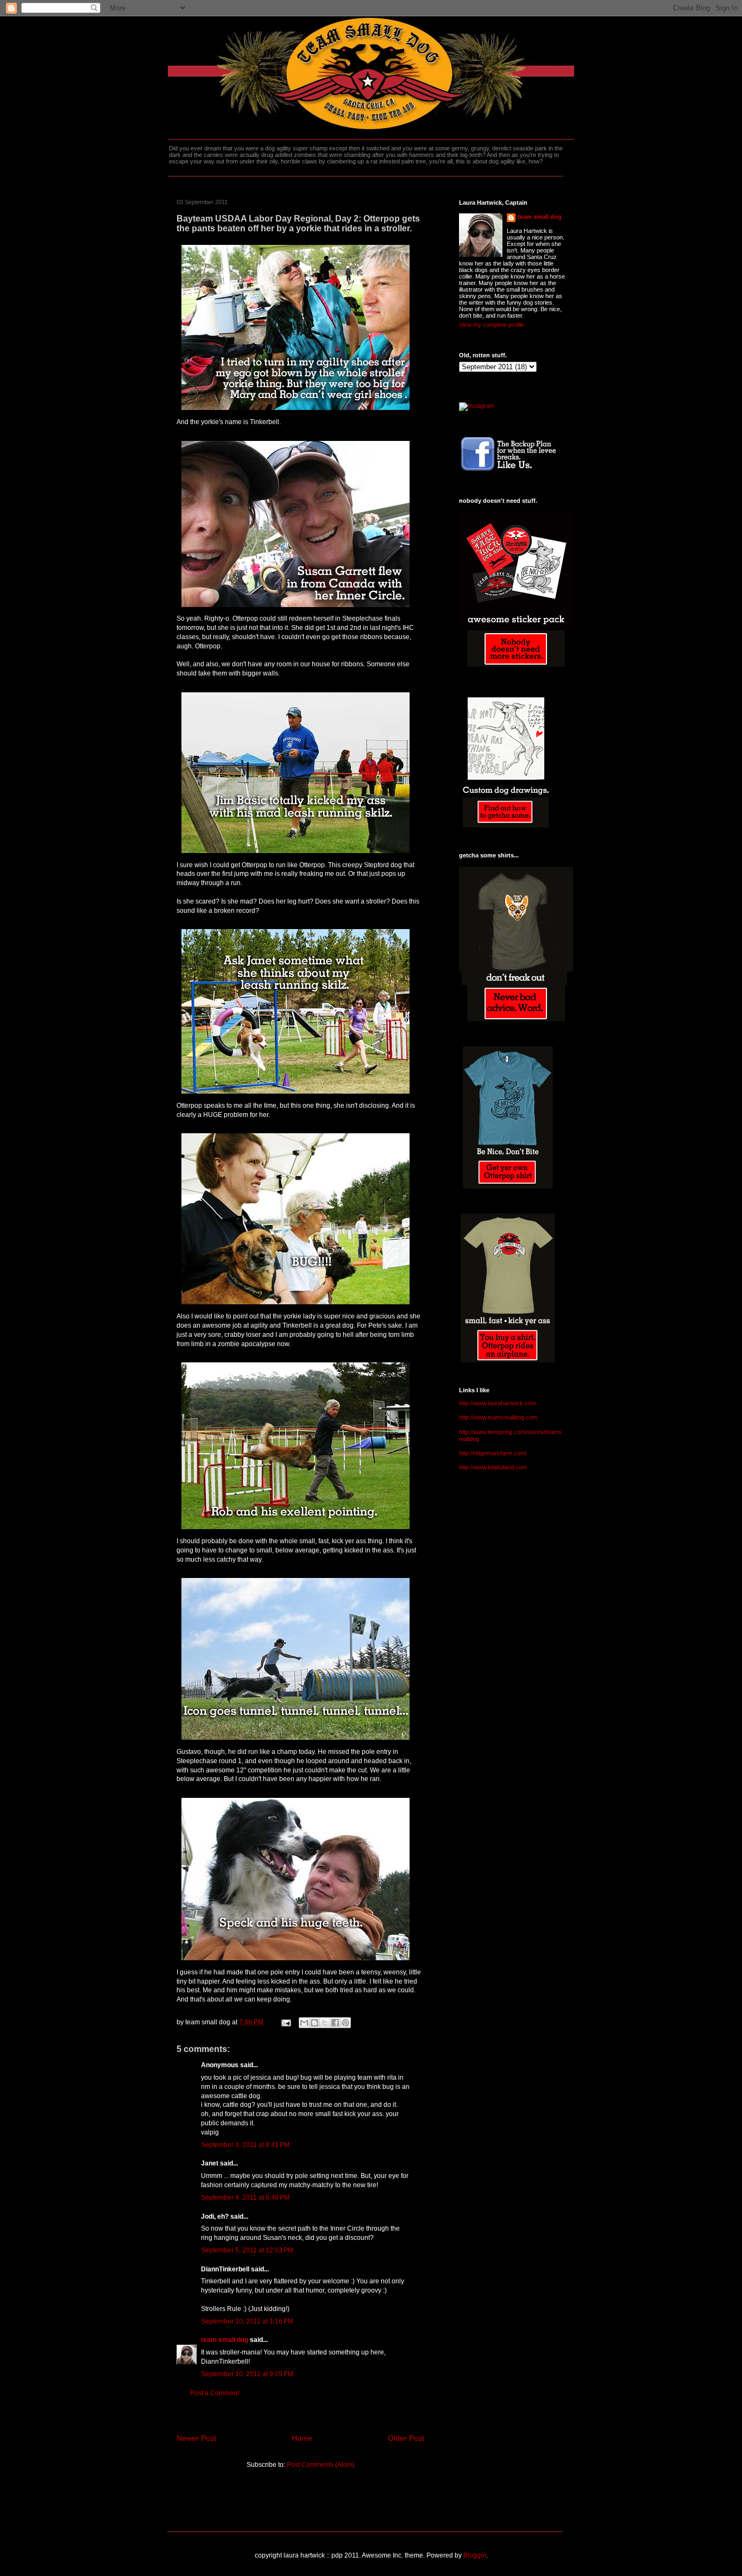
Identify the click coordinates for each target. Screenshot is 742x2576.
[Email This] (304, 2023)
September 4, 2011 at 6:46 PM (245, 2198)
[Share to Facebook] (335, 2023)
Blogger (475, 2555)
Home (302, 2438)
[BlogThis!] (315, 2023)
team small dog (225, 2340)
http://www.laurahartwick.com (498, 1403)
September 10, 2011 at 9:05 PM (247, 2374)
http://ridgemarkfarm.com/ (493, 1453)
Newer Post (196, 2438)
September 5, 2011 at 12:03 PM (247, 2250)
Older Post (406, 2438)
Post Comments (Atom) (321, 2465)
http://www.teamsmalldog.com (498, 1417)
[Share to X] (325, 2023)
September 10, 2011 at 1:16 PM (247, 2321)
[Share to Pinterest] (345, 2023)
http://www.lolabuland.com (493, 1467)
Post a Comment (215, 2393)
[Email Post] (285, 2022)
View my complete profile (492, 325)
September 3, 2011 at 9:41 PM (245, 2145)
